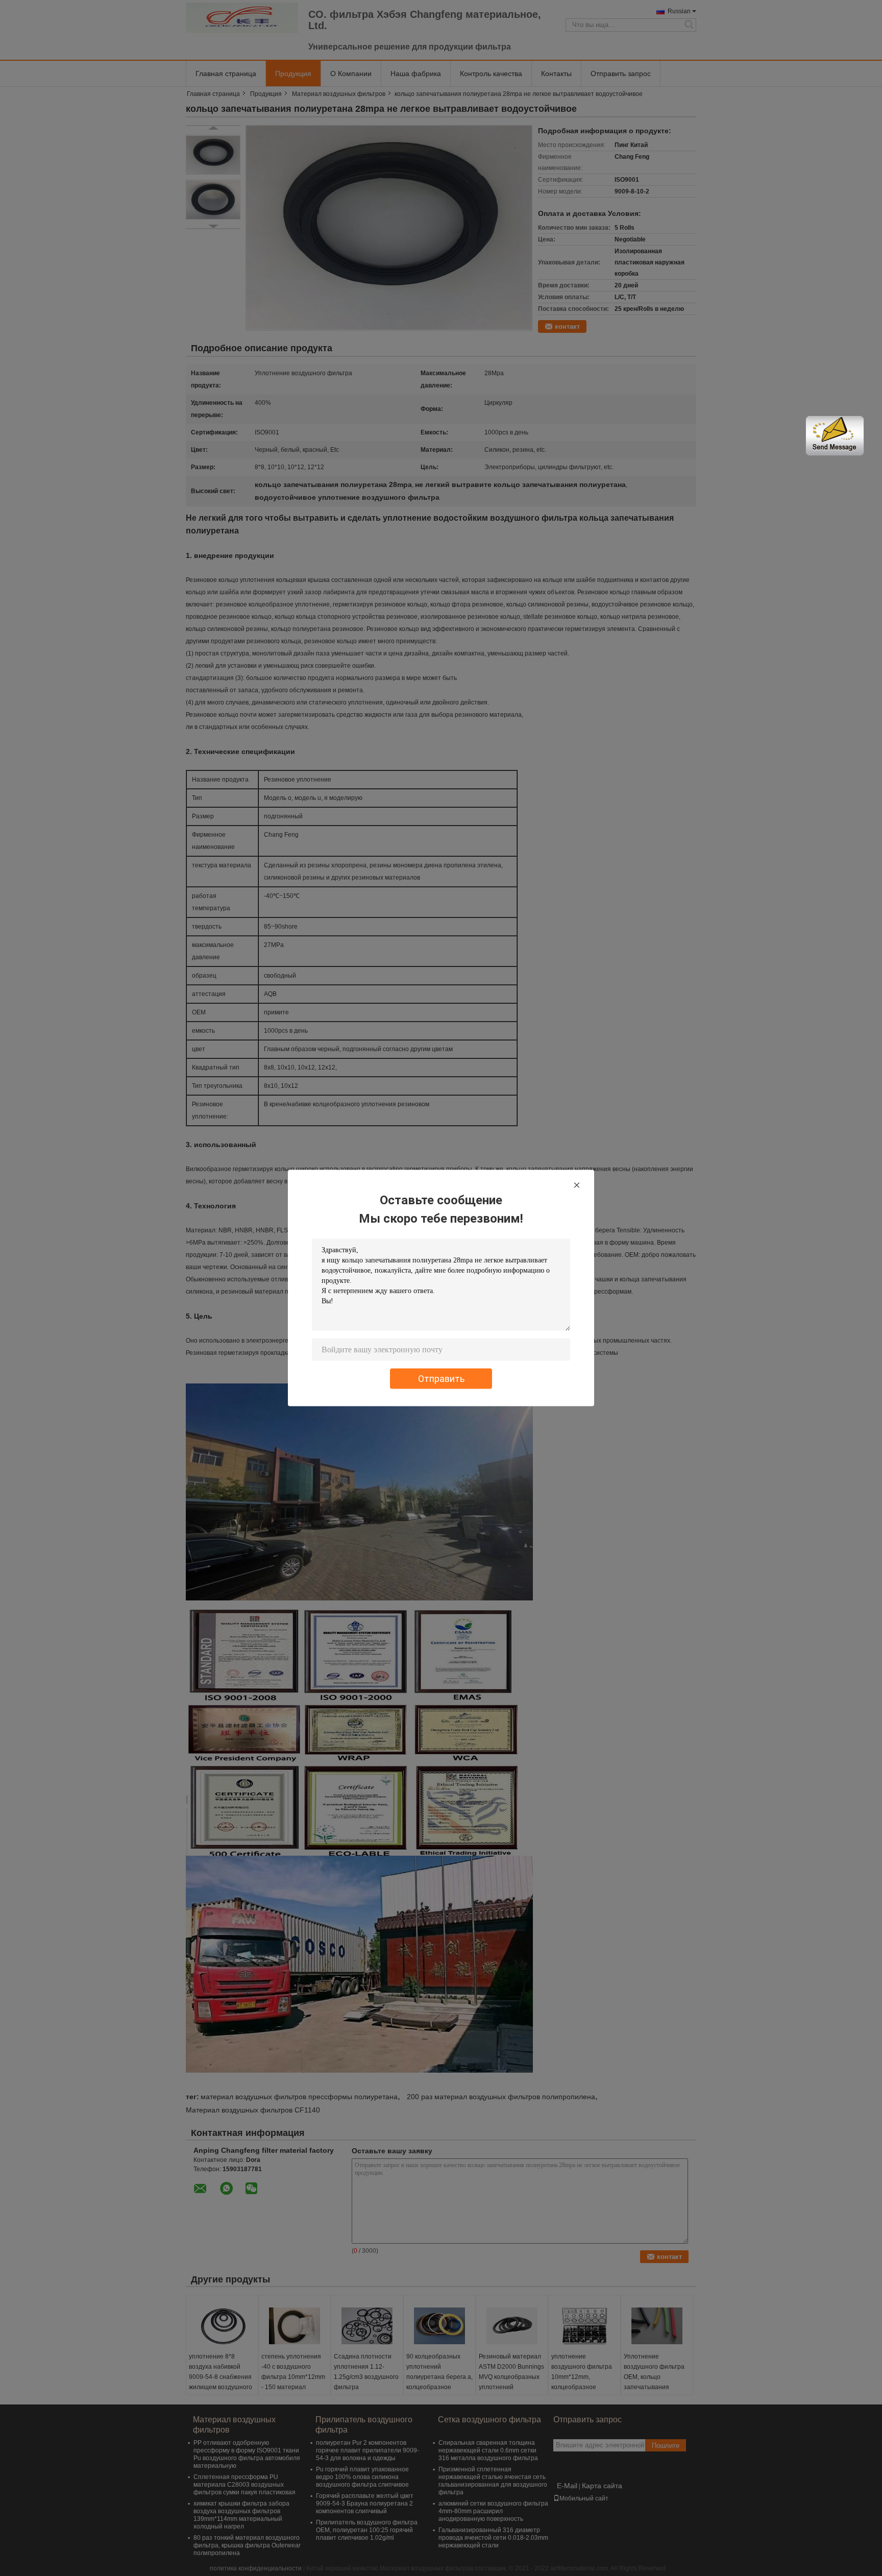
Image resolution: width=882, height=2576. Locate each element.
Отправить (441, 1379)
